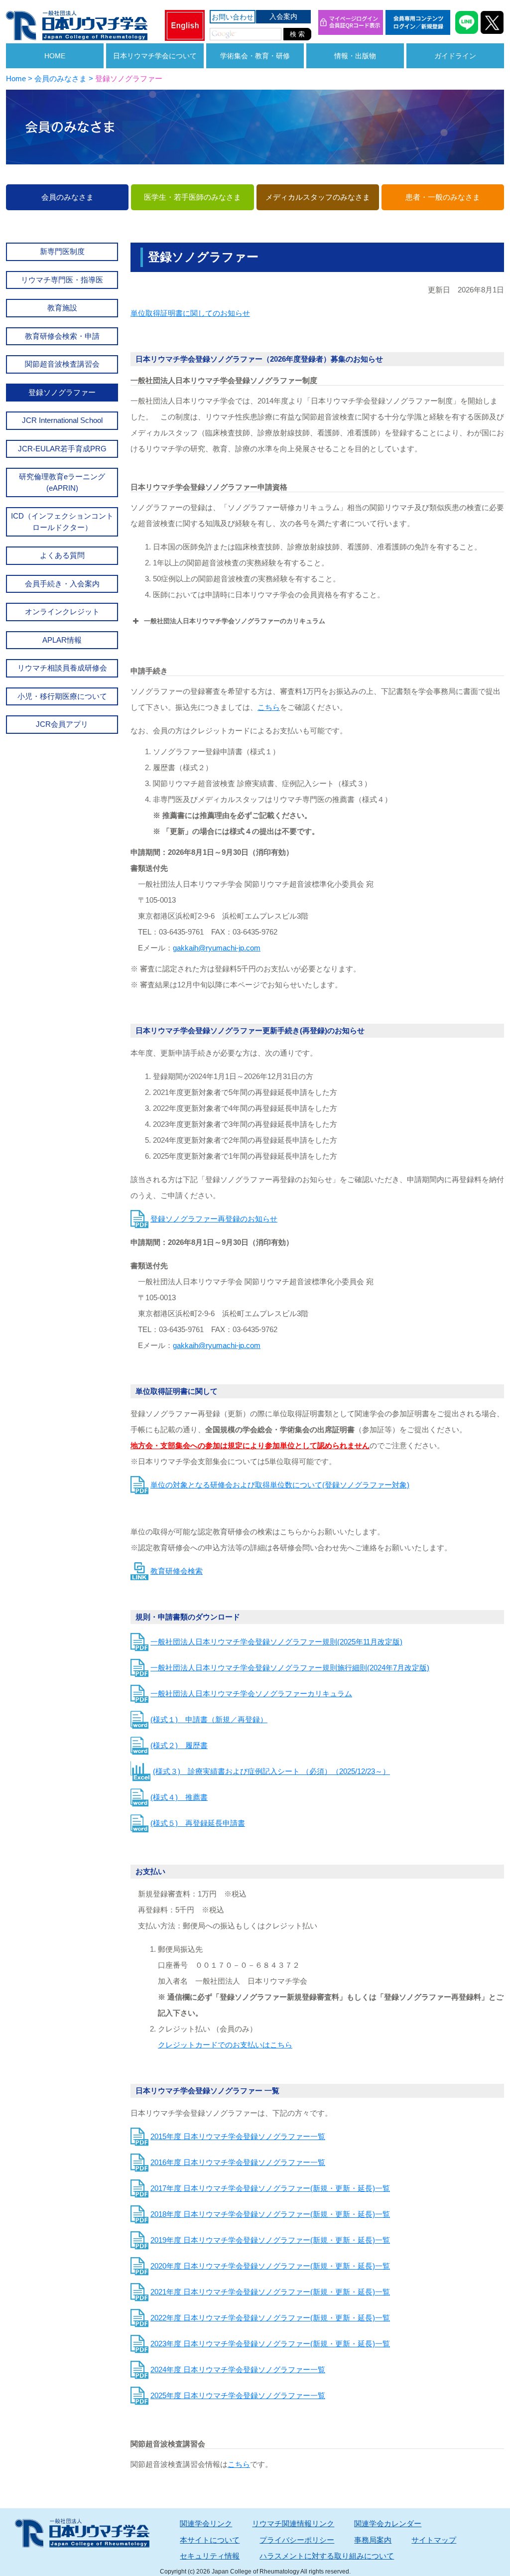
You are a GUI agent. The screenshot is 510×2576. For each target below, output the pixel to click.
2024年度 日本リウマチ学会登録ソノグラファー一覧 (238, 2370)
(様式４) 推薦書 (179, 1797)
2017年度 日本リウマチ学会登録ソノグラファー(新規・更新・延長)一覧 (270, 2188)
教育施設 (62, 308)
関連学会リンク (206, 2523)
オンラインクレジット (62, 611)
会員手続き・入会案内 (62, 584)
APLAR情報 (62, 640)
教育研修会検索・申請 (62, 336)
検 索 (297, 34)
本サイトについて (210, 2540)
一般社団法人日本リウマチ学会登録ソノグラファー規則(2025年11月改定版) (276, 1642)
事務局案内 (373, 2540)
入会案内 (283, 16)
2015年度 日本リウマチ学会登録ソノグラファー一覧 (238, 2136)
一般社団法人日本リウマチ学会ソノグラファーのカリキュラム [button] (235, 621)
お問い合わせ (233, 17)
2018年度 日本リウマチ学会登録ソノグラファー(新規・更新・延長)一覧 (270, 2214)
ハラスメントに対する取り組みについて (327, 2556)
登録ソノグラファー (62, 392)
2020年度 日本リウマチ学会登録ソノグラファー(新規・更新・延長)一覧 (270, 2266)
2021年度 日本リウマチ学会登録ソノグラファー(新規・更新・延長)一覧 (270, 2292)
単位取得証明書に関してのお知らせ (190, 313)
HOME (55, 56)
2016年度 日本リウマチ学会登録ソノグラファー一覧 (238, 2162)
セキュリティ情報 (210, 2556)
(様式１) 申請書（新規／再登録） (209, 1719)
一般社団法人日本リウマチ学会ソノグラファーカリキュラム (251, 1694)
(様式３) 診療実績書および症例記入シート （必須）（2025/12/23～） (271, 1771)
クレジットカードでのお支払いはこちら (225, 2045)
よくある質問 (62, 555)
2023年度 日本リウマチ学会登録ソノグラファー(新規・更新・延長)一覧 (270, 2344)
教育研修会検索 (177, 1571)
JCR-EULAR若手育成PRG (62, 449)
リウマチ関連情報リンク (293, 2523)
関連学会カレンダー (388, 2523)
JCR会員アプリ (62, 724)
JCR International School (62, 420)
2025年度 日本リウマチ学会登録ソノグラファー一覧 (238, 2395)
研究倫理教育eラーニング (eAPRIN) (62, 482)
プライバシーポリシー (297, 2540)
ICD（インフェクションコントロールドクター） (62, 522)
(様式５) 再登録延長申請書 (198, 1823)
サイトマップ (434, 2540)
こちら (269, 707)
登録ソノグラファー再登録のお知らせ (214, 1219)
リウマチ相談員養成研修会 (62, 668)
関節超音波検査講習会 (62, 364)
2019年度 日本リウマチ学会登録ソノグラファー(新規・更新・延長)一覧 (270, 2240)
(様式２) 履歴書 (179, 1745)
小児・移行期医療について (62, 696)
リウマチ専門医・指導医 (62, 280)
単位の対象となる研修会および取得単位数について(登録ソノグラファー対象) (280, 1485)
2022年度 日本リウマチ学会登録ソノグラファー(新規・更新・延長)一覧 (270, 2318)
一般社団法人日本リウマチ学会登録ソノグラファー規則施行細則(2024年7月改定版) (290, 1668)
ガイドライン (455, 56)
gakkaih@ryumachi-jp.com (217, 948)
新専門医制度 (62, 251)
